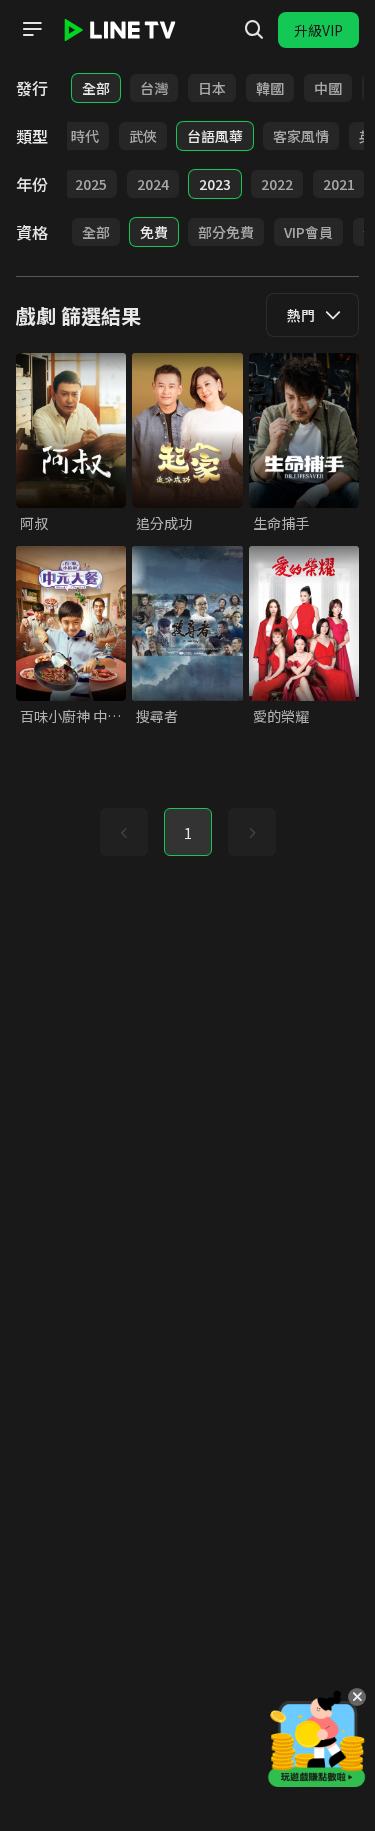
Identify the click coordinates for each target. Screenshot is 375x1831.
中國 (328, 88)
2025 (91, 184)
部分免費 (226, 232)
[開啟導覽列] (32, 29)
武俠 (143, 136)
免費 (154, 232)
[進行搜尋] (254, 30)
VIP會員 (308, 232)
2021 (339, 184)
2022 (277, 184)
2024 (153, 184)
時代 (85, 136)
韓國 (270, 88)
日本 (212, 88)
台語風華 (215, 136)
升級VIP (318, 30)
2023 (215, 184)
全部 (96, 88)
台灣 (154, 88)
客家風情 (301, 136)
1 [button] (188, 833)
